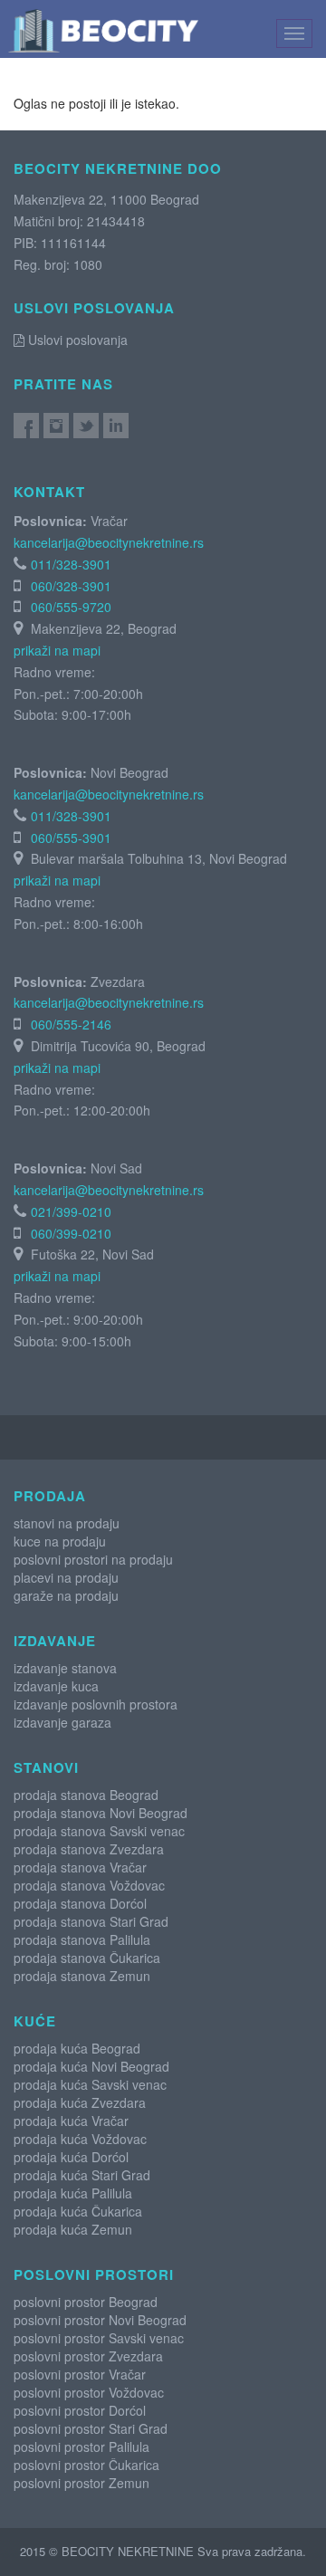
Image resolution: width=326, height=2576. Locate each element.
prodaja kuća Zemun (73, 2229)
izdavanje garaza (62, 1722)
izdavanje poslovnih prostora (96, 1704)
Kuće (35, 2021)
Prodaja (50, 1496)
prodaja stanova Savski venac (99, 1831)
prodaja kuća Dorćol (71, 2157)
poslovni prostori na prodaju (93, 1559)
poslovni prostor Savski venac (99, 2338)
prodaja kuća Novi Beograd (91, 2066)
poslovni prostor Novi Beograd (100, 2320)
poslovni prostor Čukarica (86, 2465)
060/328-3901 (71, 586)
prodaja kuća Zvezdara (80, 2102)
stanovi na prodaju (67, 1523)
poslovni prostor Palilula (81, 2447)
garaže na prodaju (66, 1595)
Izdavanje (55, 1641)
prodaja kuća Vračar (71, 2121)
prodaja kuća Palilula (73, 2193)
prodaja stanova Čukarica (87, 1958)
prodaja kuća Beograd (77, 2048)
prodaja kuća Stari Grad (82, 2175)
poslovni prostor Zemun (81, 2483)
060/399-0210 (71, 1233)
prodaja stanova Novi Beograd (101, 1813)
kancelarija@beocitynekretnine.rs (109, 542)
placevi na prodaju (66, 1577)
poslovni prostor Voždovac (89, 2392)
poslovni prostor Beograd (86, 2302)
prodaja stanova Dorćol (80, 1903)
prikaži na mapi (57, 650)
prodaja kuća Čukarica (78, 2211)
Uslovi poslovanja (76, 340)
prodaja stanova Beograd (86, 1795)
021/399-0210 (71, 1211)
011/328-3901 (71, 564)
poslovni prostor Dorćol (80, 2410)
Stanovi (46, 1767)
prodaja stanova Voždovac (89, 1885)
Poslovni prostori (94, 2274)
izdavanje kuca (56, 1686)
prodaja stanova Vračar (80, 1867)
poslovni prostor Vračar (80, 2374)
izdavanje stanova (65, 1668)
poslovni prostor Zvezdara (88, 2356)
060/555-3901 (71, 838)
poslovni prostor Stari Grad (91, 2428)
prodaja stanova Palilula (82, 1939)
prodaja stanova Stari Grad (91, 1921)
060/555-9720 (71, 607)
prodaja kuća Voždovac (80, 2139)
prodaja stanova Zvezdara (89, 1849)
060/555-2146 (71, 1024)
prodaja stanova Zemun (82, 1976)
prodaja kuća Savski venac (90, 2084)
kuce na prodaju (60, 1541)
